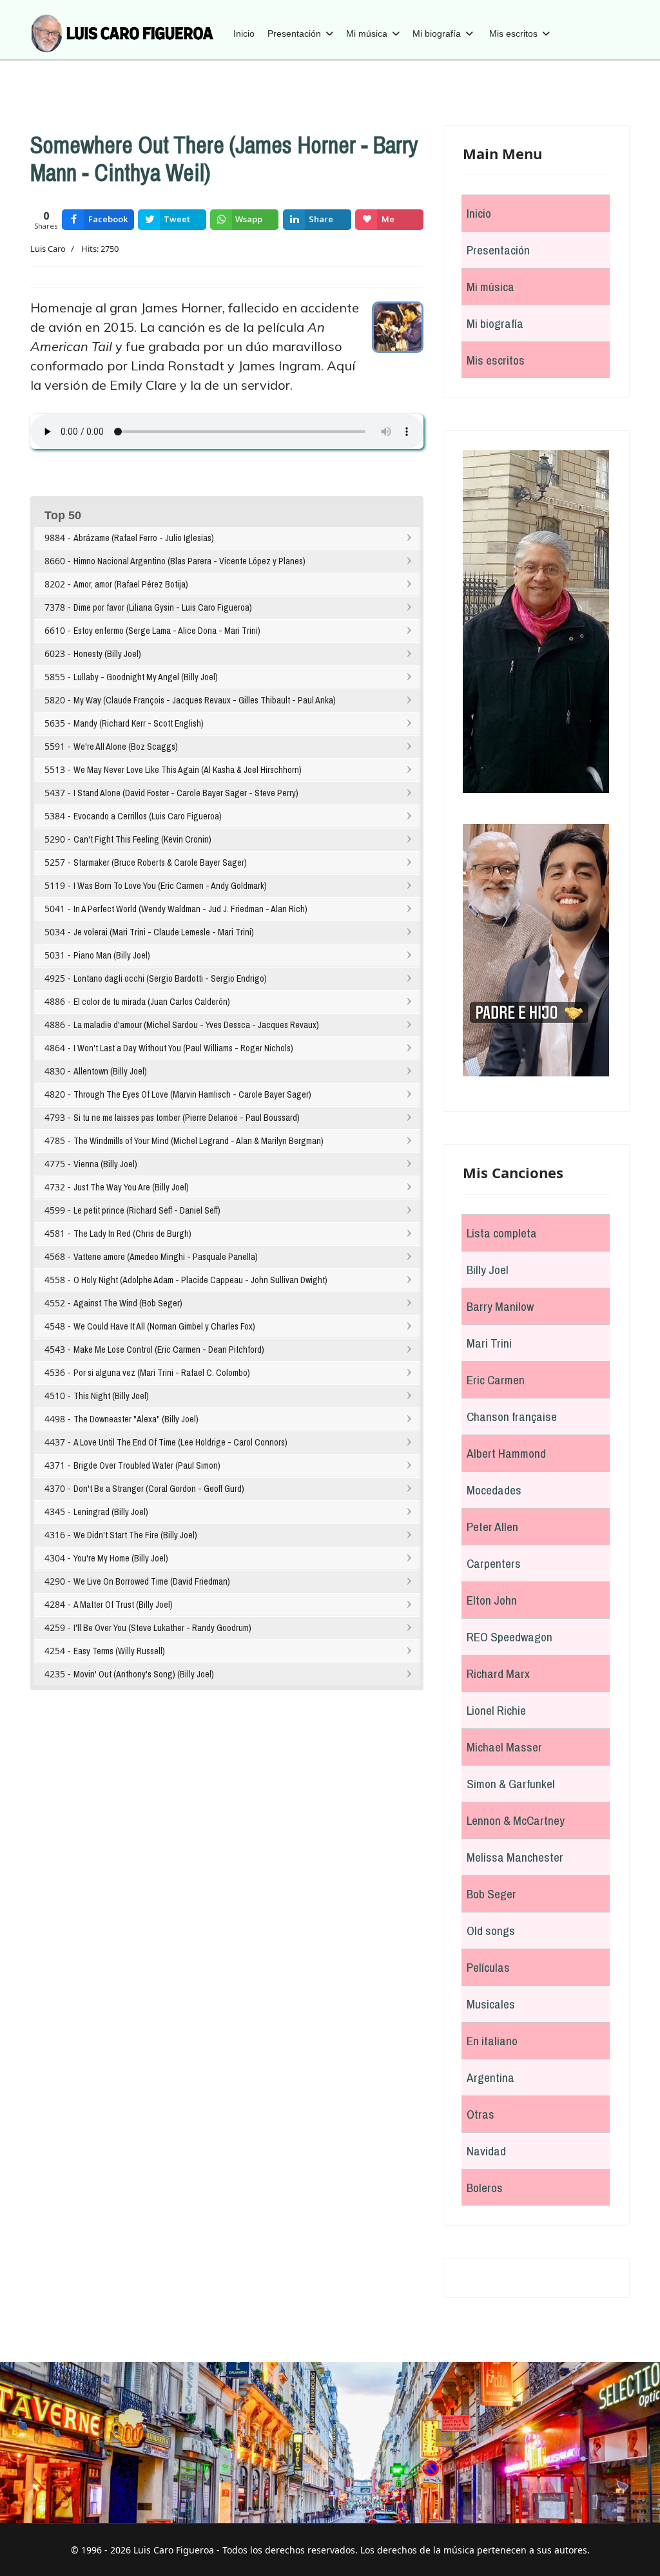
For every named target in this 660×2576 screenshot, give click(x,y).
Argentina (490, 2077)
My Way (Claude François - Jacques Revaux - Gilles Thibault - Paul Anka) (205, 700)
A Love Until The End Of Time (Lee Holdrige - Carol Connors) (180, 1442)
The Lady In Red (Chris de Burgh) (132, 1234)
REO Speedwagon (510, 1637)
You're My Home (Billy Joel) (121, 1558)
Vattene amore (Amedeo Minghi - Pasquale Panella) (166, 1257)
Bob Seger (491, 1894)
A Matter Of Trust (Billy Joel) (123, 1605)
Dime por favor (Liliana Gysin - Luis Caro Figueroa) (163, 607)
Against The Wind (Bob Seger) (128, 1303)
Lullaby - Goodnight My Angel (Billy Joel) (146, 677)
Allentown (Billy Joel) (110, 1071)
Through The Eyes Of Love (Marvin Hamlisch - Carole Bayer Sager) (192, 1094)
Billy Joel (488, 1270)
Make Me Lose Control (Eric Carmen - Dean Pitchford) (169, 1350)
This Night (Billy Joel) (111, 1396)
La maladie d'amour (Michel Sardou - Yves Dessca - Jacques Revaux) (196, 1025)
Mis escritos (513, 33)
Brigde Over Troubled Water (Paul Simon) (147, 1465)
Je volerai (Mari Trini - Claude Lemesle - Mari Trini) (164, 932)
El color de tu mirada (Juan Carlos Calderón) (152, 1002)
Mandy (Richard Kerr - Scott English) (139, 723)
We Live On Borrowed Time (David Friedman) (152, 1581)
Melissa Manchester (515, 1857)
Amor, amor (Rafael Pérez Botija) (131, 584)
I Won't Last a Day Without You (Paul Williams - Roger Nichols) (183, 1048)
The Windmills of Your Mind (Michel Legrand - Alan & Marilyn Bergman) (199, 1141)
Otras (480, 2114)
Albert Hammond (506, 1453)
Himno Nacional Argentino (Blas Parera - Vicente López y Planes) (189, 561)
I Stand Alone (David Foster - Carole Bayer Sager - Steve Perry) (186, 793)
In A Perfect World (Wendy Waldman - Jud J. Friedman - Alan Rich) (190, 909)
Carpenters (494, 1563)
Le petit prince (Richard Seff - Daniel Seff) (147, 1210)
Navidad (486, 2151)
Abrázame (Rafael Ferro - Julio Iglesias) (144, 538)
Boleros (485, 2188)
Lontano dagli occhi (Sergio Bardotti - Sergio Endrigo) (170, 978)
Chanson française (512, 1417)
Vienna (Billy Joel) (105, 1164)
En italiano (492, 2041)
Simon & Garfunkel (511, 1784)
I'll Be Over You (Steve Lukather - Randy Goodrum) (162, 1628)
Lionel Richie (496, 1710)
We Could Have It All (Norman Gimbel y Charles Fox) (164, 1326)
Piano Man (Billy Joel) (112, 955)
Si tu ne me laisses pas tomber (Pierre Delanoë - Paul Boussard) (187, 1118)
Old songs (491, 1931)
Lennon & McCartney (516, 1820)
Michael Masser (504, 1747)
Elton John (492, 1600)
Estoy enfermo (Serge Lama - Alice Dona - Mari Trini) (167, 631)
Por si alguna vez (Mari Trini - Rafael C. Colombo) (162, 1373)
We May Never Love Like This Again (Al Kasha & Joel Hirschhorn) (188, 770)
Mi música (367, 33)
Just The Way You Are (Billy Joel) (131, 1187)
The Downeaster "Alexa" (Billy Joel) (136, 1419)
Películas (488, 1967)
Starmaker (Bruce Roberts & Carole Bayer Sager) (160, 863)
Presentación (294, 33)
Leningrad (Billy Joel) (111, 1512)
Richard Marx (498, 1674)
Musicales (491, 2004)
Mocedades (494, 1490)
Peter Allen (492, 1527)
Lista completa (502, 1233)
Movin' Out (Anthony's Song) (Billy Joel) (144, 1674)
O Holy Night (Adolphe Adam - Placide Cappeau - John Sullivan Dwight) (200, 1280)
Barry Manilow (500, 1306)
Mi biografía (437, 33)
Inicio (244, 33)
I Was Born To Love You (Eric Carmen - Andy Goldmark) (170, 886)
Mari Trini (489, 1343)
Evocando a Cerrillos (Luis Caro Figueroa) (148, 816)
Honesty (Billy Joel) (107, 654)
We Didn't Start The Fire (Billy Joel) (135, 1535)
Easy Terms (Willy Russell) (119, 1651)
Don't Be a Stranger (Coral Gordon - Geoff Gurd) (159, 1489)
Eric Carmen (496, 1380)
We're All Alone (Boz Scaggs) (126, 747)
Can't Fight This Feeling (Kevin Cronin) (142, 839)
